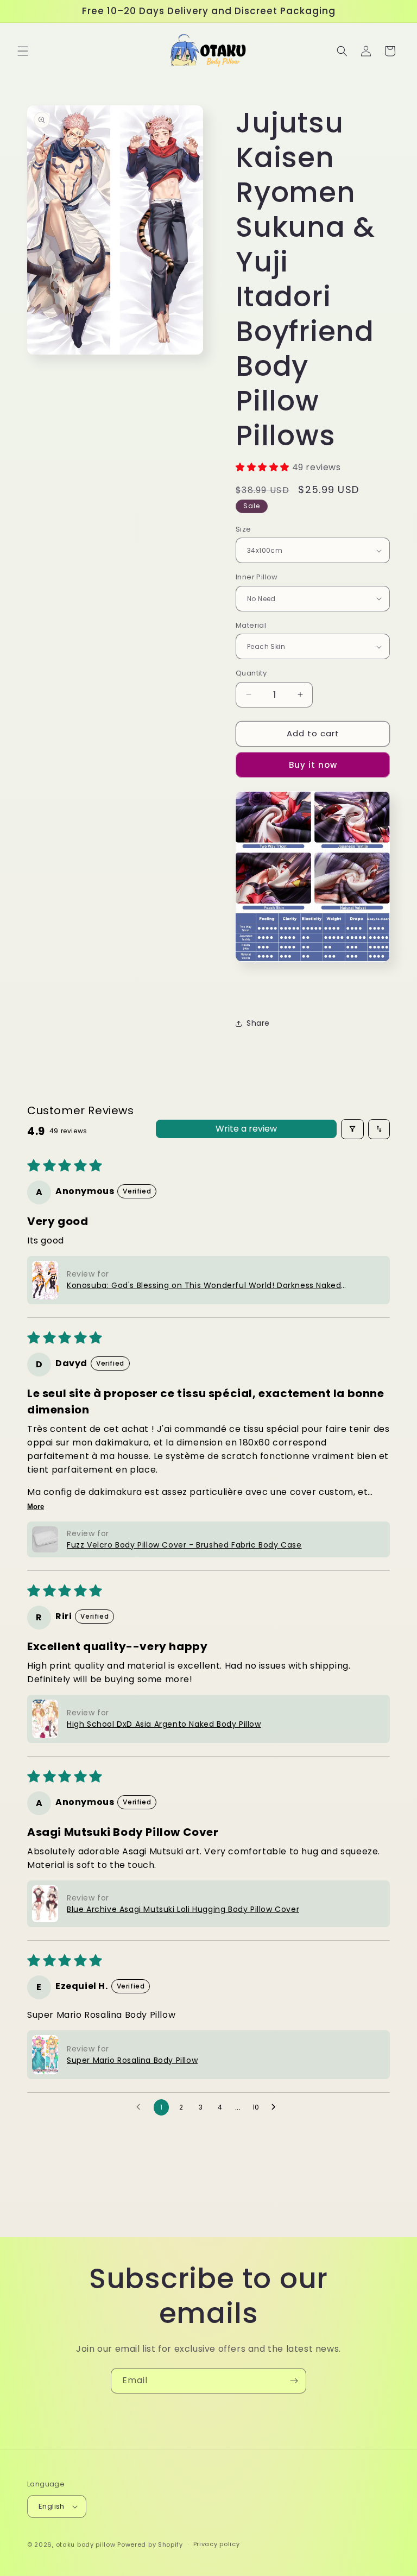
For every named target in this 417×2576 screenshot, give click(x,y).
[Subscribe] (294, 2381)
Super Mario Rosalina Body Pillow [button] (132, 2060)
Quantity (251, 673)
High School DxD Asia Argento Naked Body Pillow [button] (164, 1724)
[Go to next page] (276, 2107)
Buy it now (313, 765)
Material (251, 625)
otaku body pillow (86, 2545)
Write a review (246, 1129)
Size (244, 529)
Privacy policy (217, 2544)
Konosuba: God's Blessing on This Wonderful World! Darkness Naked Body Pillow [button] (204, 1286)
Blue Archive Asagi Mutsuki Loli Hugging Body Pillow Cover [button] (183, 1909)
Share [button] (258, 1023)
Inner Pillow (257, 577)
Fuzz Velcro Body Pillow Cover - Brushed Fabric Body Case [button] (184, 1545)
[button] (23, 51)
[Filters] (352, 1129)
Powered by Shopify (150, 2545)
